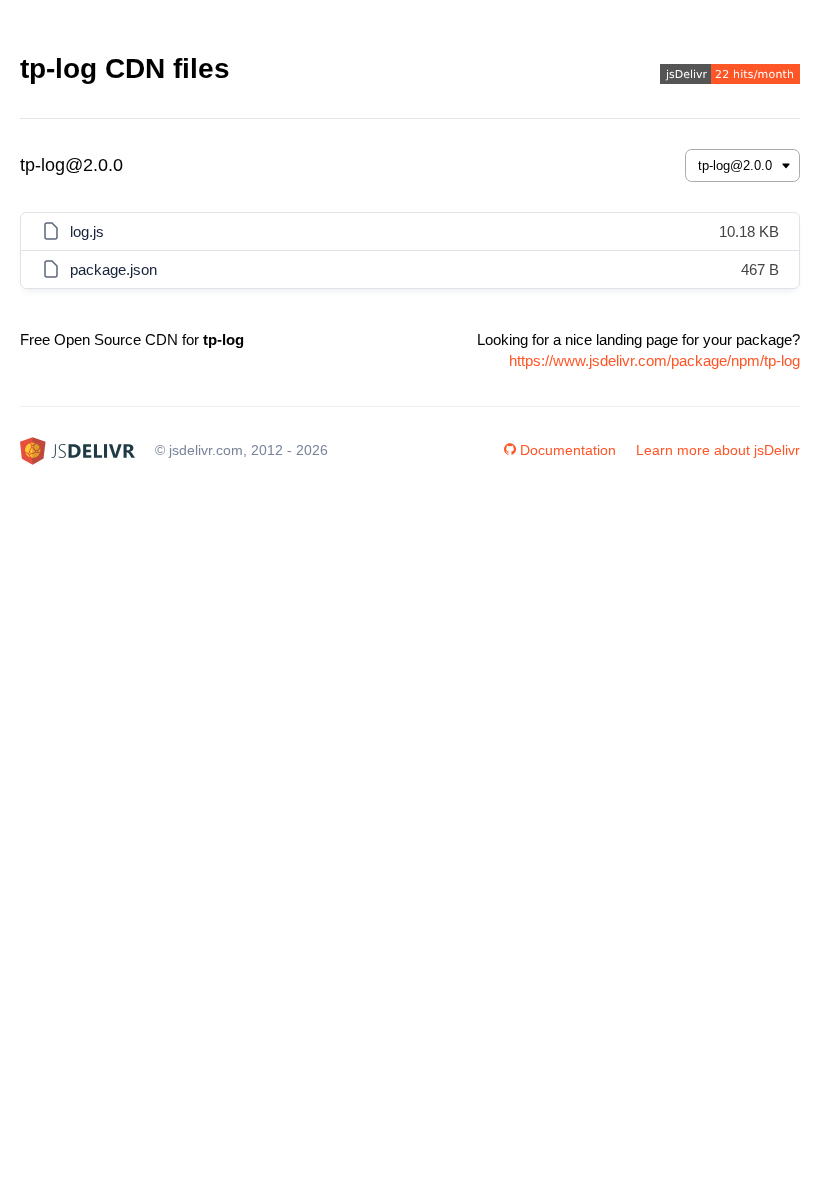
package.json (113, 269)
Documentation (568, 450)
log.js (87, 231)
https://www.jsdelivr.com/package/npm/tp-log (654, 360)
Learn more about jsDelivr (718, 450)
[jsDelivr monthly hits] (730, 76)
